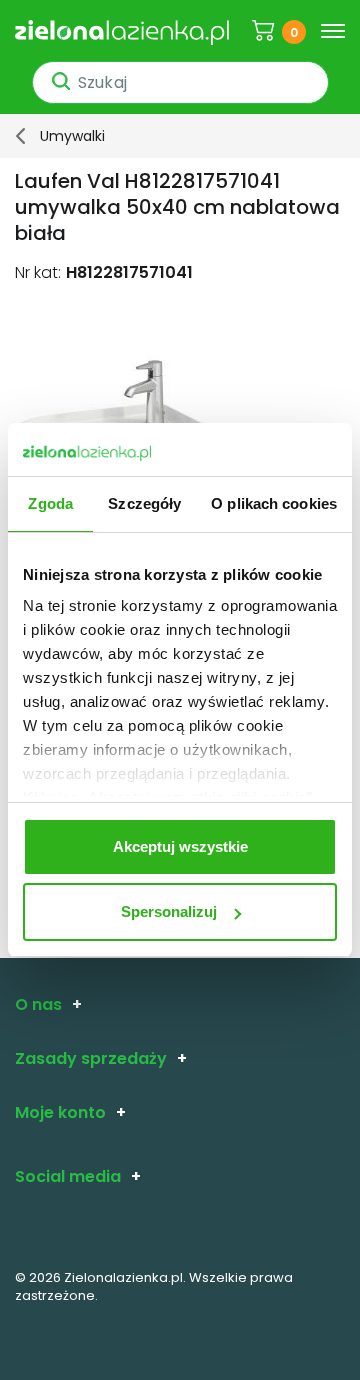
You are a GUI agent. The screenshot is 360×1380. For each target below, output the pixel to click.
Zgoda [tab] (50, 503)
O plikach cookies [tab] (274, 503)
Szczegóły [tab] (144, 503)
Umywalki (72, 136)
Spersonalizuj (169, 911)
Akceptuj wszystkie (180, 846)
